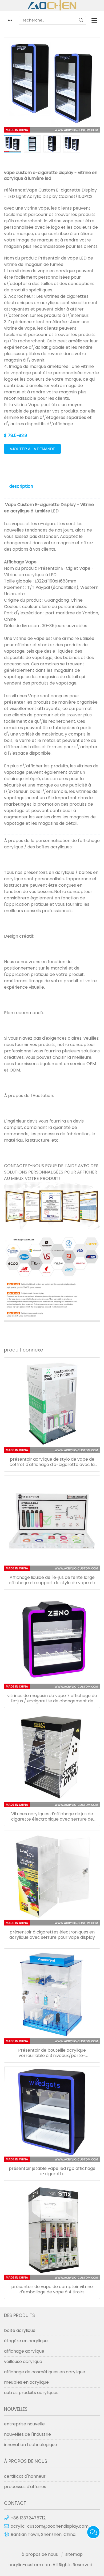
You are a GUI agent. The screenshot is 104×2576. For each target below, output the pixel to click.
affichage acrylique (24, 2351)
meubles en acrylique (26, 2382)
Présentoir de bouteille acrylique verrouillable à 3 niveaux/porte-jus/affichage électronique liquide (52, 2053)
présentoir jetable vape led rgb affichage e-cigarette (52, 2171)
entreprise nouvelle (24, 2424)
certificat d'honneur (25, 2476)
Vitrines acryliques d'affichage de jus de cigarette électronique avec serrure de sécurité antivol (52, 1817)
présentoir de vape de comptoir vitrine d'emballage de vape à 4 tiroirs (52, 2289)
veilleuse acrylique (23, 2362)
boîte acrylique (20, 2330)
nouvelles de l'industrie (27, 2434)
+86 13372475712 (28, 2518)
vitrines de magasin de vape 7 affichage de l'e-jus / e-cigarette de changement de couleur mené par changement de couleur (52, 1698)
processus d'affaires (25, 2487)
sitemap (74, 2554)
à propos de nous (40, 2554)
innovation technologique (31, 2445)
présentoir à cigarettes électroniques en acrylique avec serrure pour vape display (52, 1935)
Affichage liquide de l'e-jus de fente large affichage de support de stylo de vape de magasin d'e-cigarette (52, 1580)
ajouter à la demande (32, 449)
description (21, 486)
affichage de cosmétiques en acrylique (45, 2372)
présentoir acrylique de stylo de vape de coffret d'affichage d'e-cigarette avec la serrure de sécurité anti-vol (52, 1462)
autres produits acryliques (31, 2393)
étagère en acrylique (26, 2341)
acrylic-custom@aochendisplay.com (50, 2526)
